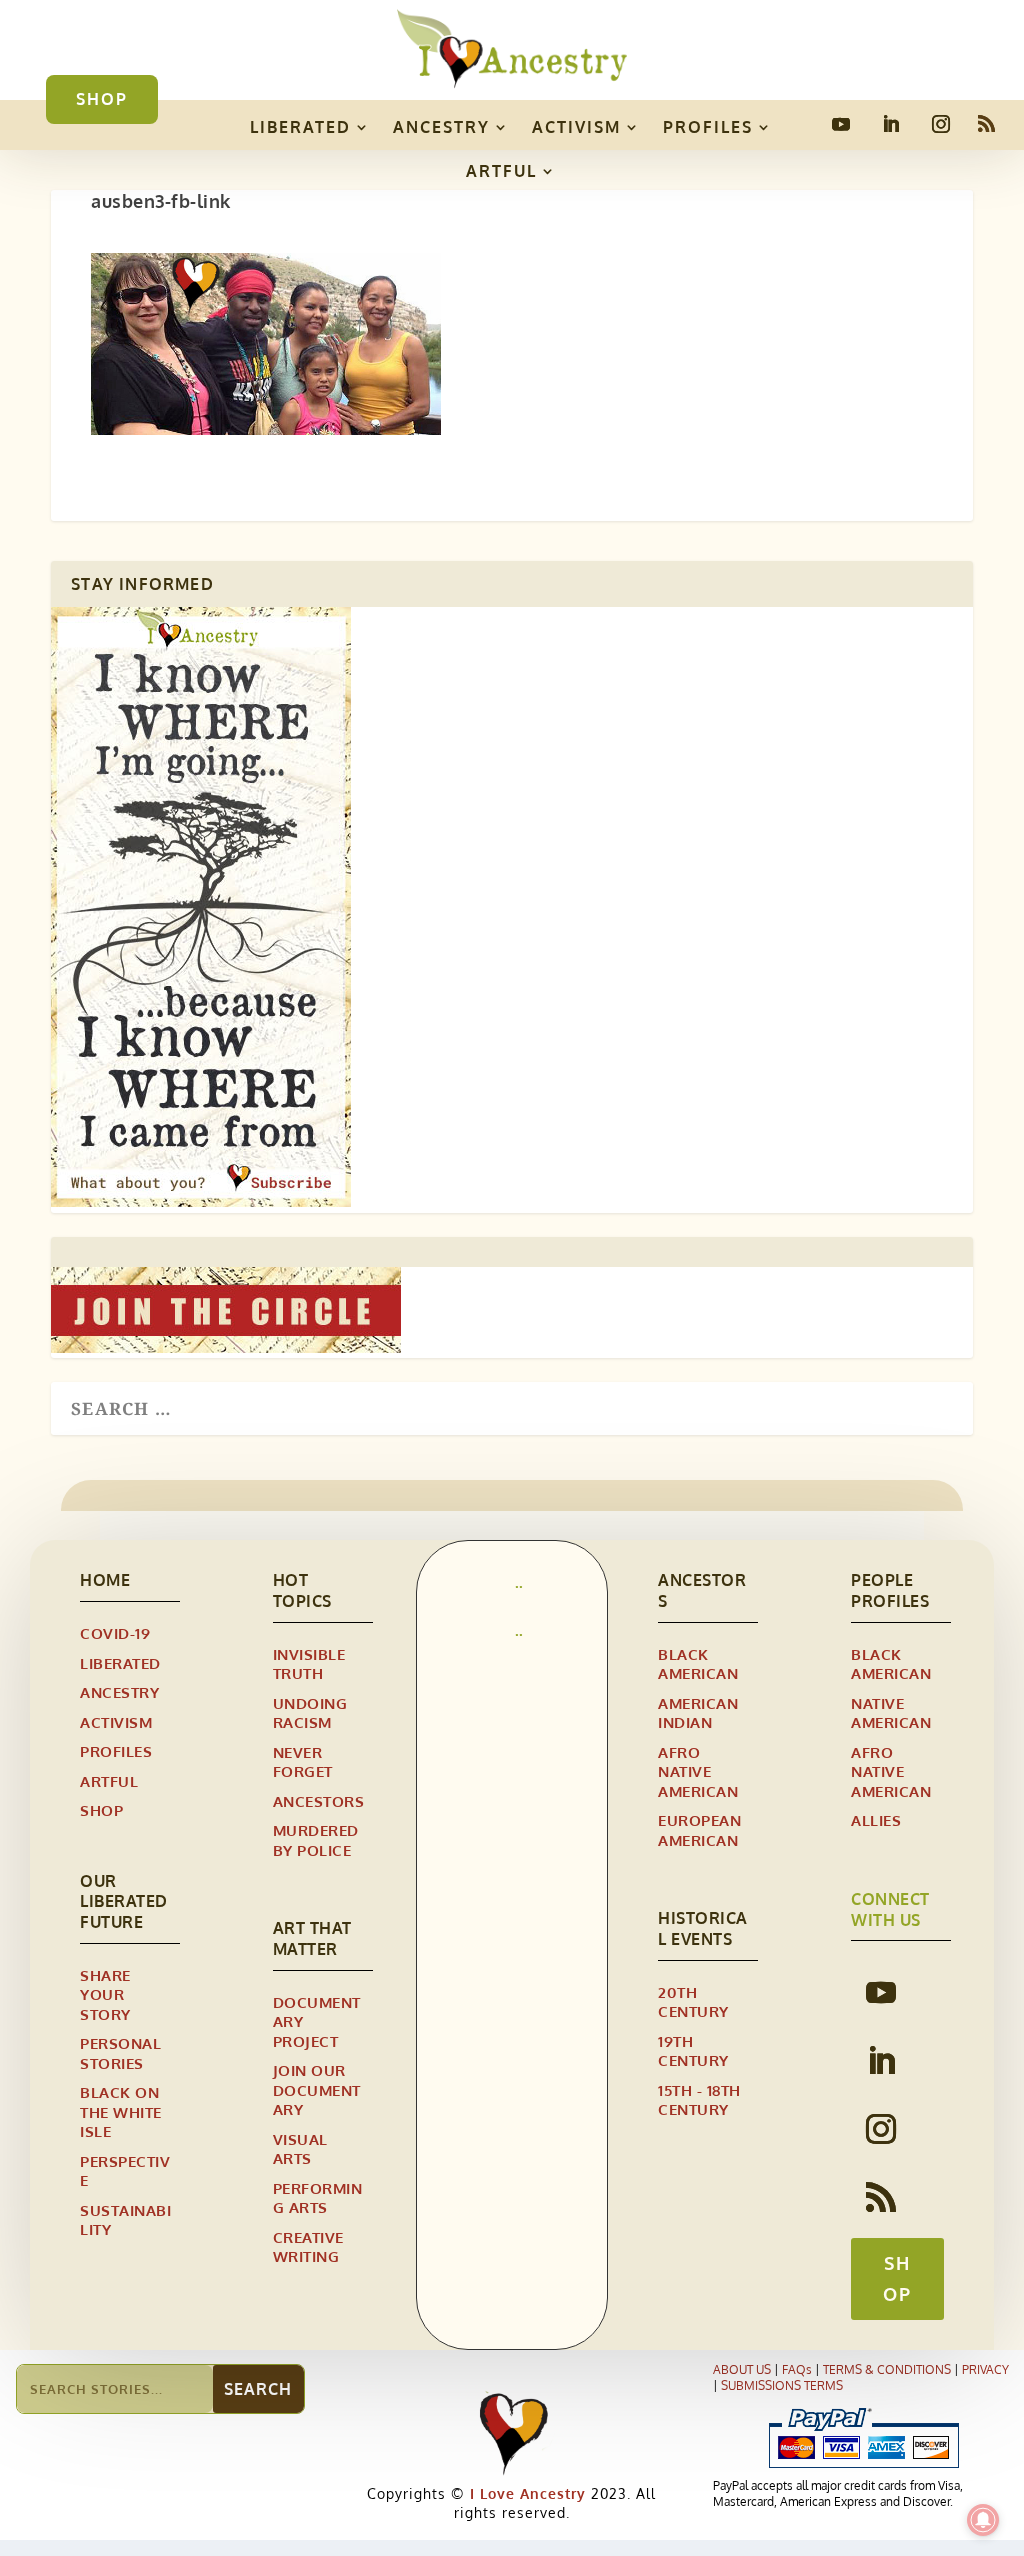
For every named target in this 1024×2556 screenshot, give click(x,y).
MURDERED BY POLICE (316, 1840)
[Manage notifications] (983, 2520)
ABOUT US (742, 2369)
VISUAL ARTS (300, 2149)
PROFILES (708, 127)
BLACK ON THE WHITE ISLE (121, 2112)
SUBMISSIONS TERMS (782, 2385)
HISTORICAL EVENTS (703, 1928)
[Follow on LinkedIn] (891, 124)
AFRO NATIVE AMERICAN (698, 1772)
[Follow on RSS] (987, 124)
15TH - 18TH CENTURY (699, 2100)
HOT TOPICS (302, 1590)
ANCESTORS (319, 1801)
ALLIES (876, 1820)
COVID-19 (115, 1633)
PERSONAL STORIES (120, 2053)
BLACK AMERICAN (698, 1664)
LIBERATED (300, 127)
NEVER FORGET (303, 1762)
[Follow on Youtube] (841, 124)
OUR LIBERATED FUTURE (124, 1902)
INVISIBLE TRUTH (309, 1664)
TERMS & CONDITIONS (887, 2369)
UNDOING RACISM (310, 1713)
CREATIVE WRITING (308, 2247)
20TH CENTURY (693, 2002)
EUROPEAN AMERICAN (699, 1830)
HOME (105, 1580)
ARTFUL (501, 171)
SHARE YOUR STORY (105, 1995)
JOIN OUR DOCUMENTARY (317, 2090)
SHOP (102, 99)
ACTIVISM (576, 127)
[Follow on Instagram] (941, 124)
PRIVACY (985, 2369)
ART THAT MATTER (312, 1938)
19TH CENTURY (693, 2051)
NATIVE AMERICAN (891, 1713)
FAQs (797, 2369)
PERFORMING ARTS (318, 2198)
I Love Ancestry (525, 2493)
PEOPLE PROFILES (890, 1590)
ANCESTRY (441, 127)
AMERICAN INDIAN (698, 1713)
